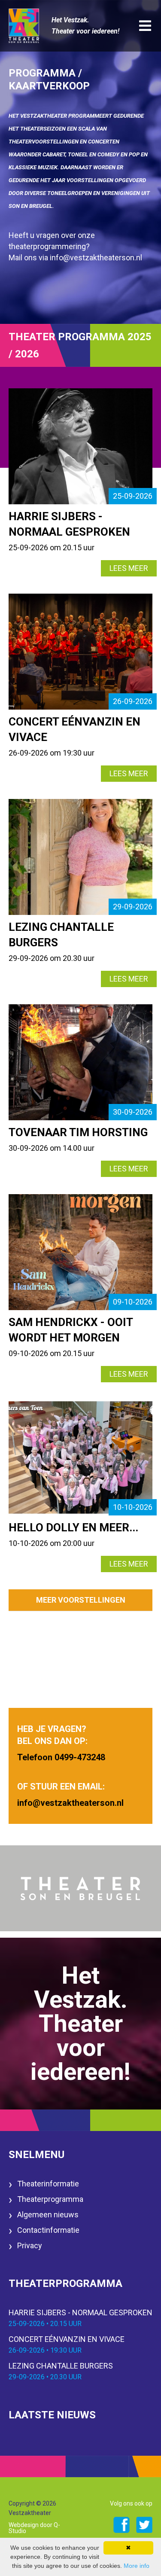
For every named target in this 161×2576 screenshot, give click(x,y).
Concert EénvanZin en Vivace (67, 2344)
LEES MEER (129, 568)
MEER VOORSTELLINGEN (81, 1600)
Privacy (30, 2245)
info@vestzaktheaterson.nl (96, 258)
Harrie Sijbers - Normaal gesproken (80, 2318)
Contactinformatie (48, 2230)
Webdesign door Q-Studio (34, 2528)
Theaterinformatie (48, 2184)
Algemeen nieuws (48, 2215)
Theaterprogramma (50, 2199)
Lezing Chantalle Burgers (61, 2371)
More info (137, 2566)
